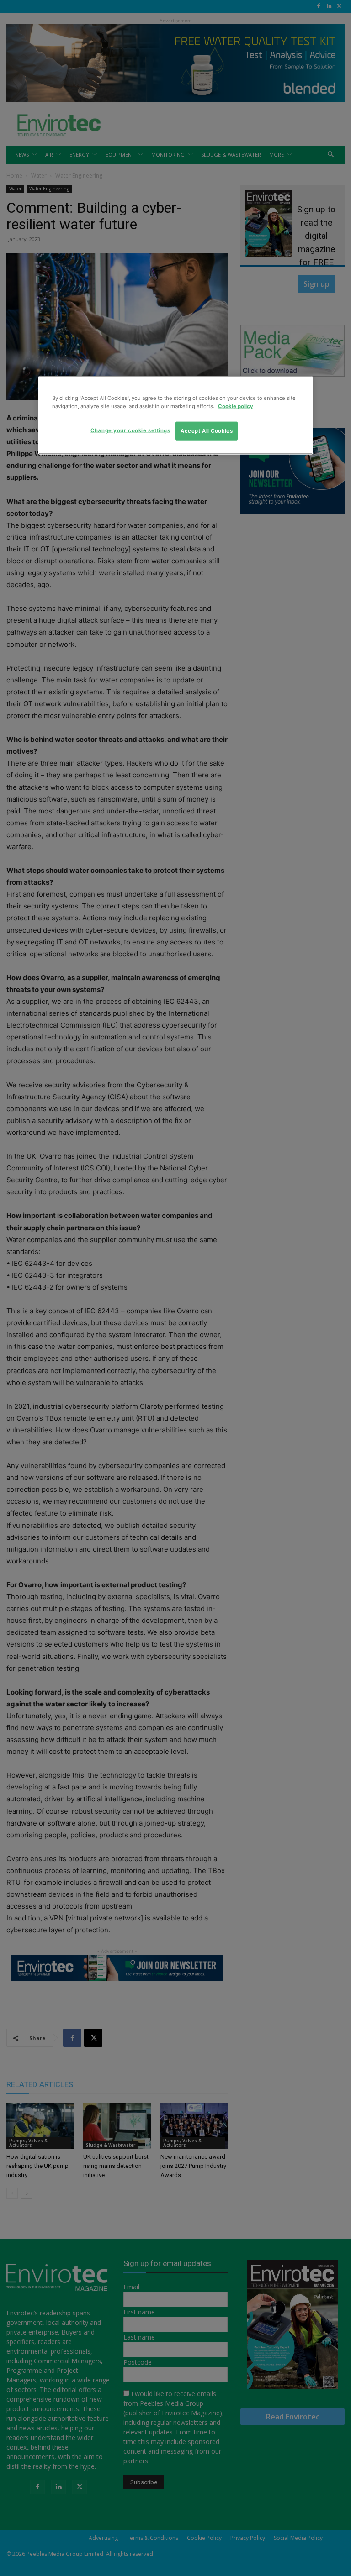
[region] (175, 415)
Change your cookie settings (130, 430)
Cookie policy (236, 406)
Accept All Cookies (207, 430)
